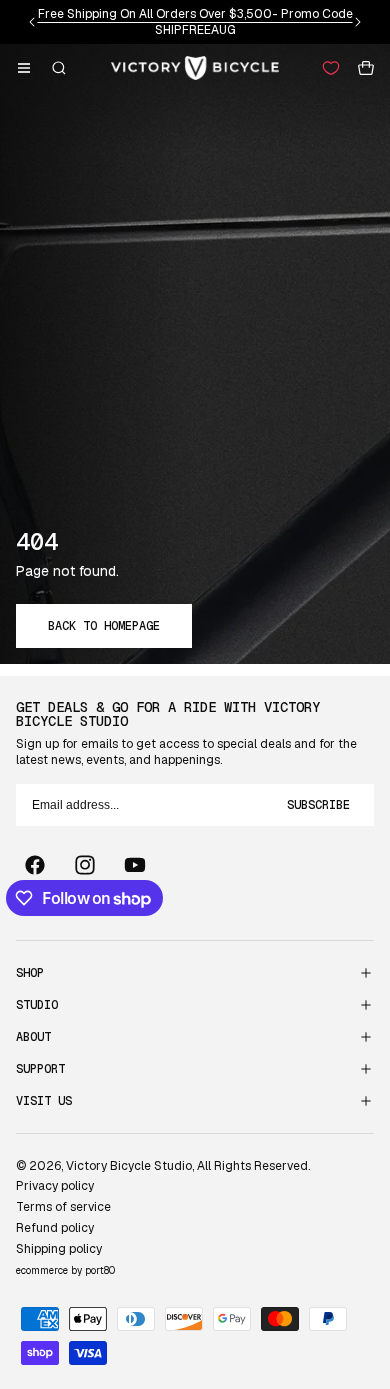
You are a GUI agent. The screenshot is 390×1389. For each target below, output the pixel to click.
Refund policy (55, 1228)
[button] (24, 68)
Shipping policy (59, 1249)
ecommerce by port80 (65, 1270)
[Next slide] (358, 22)
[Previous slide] (32, 22)
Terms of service (63, 1207)
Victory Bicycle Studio (129, 1166)
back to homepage (104, 626)
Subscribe (318, 805)
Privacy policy (55, 1186)
